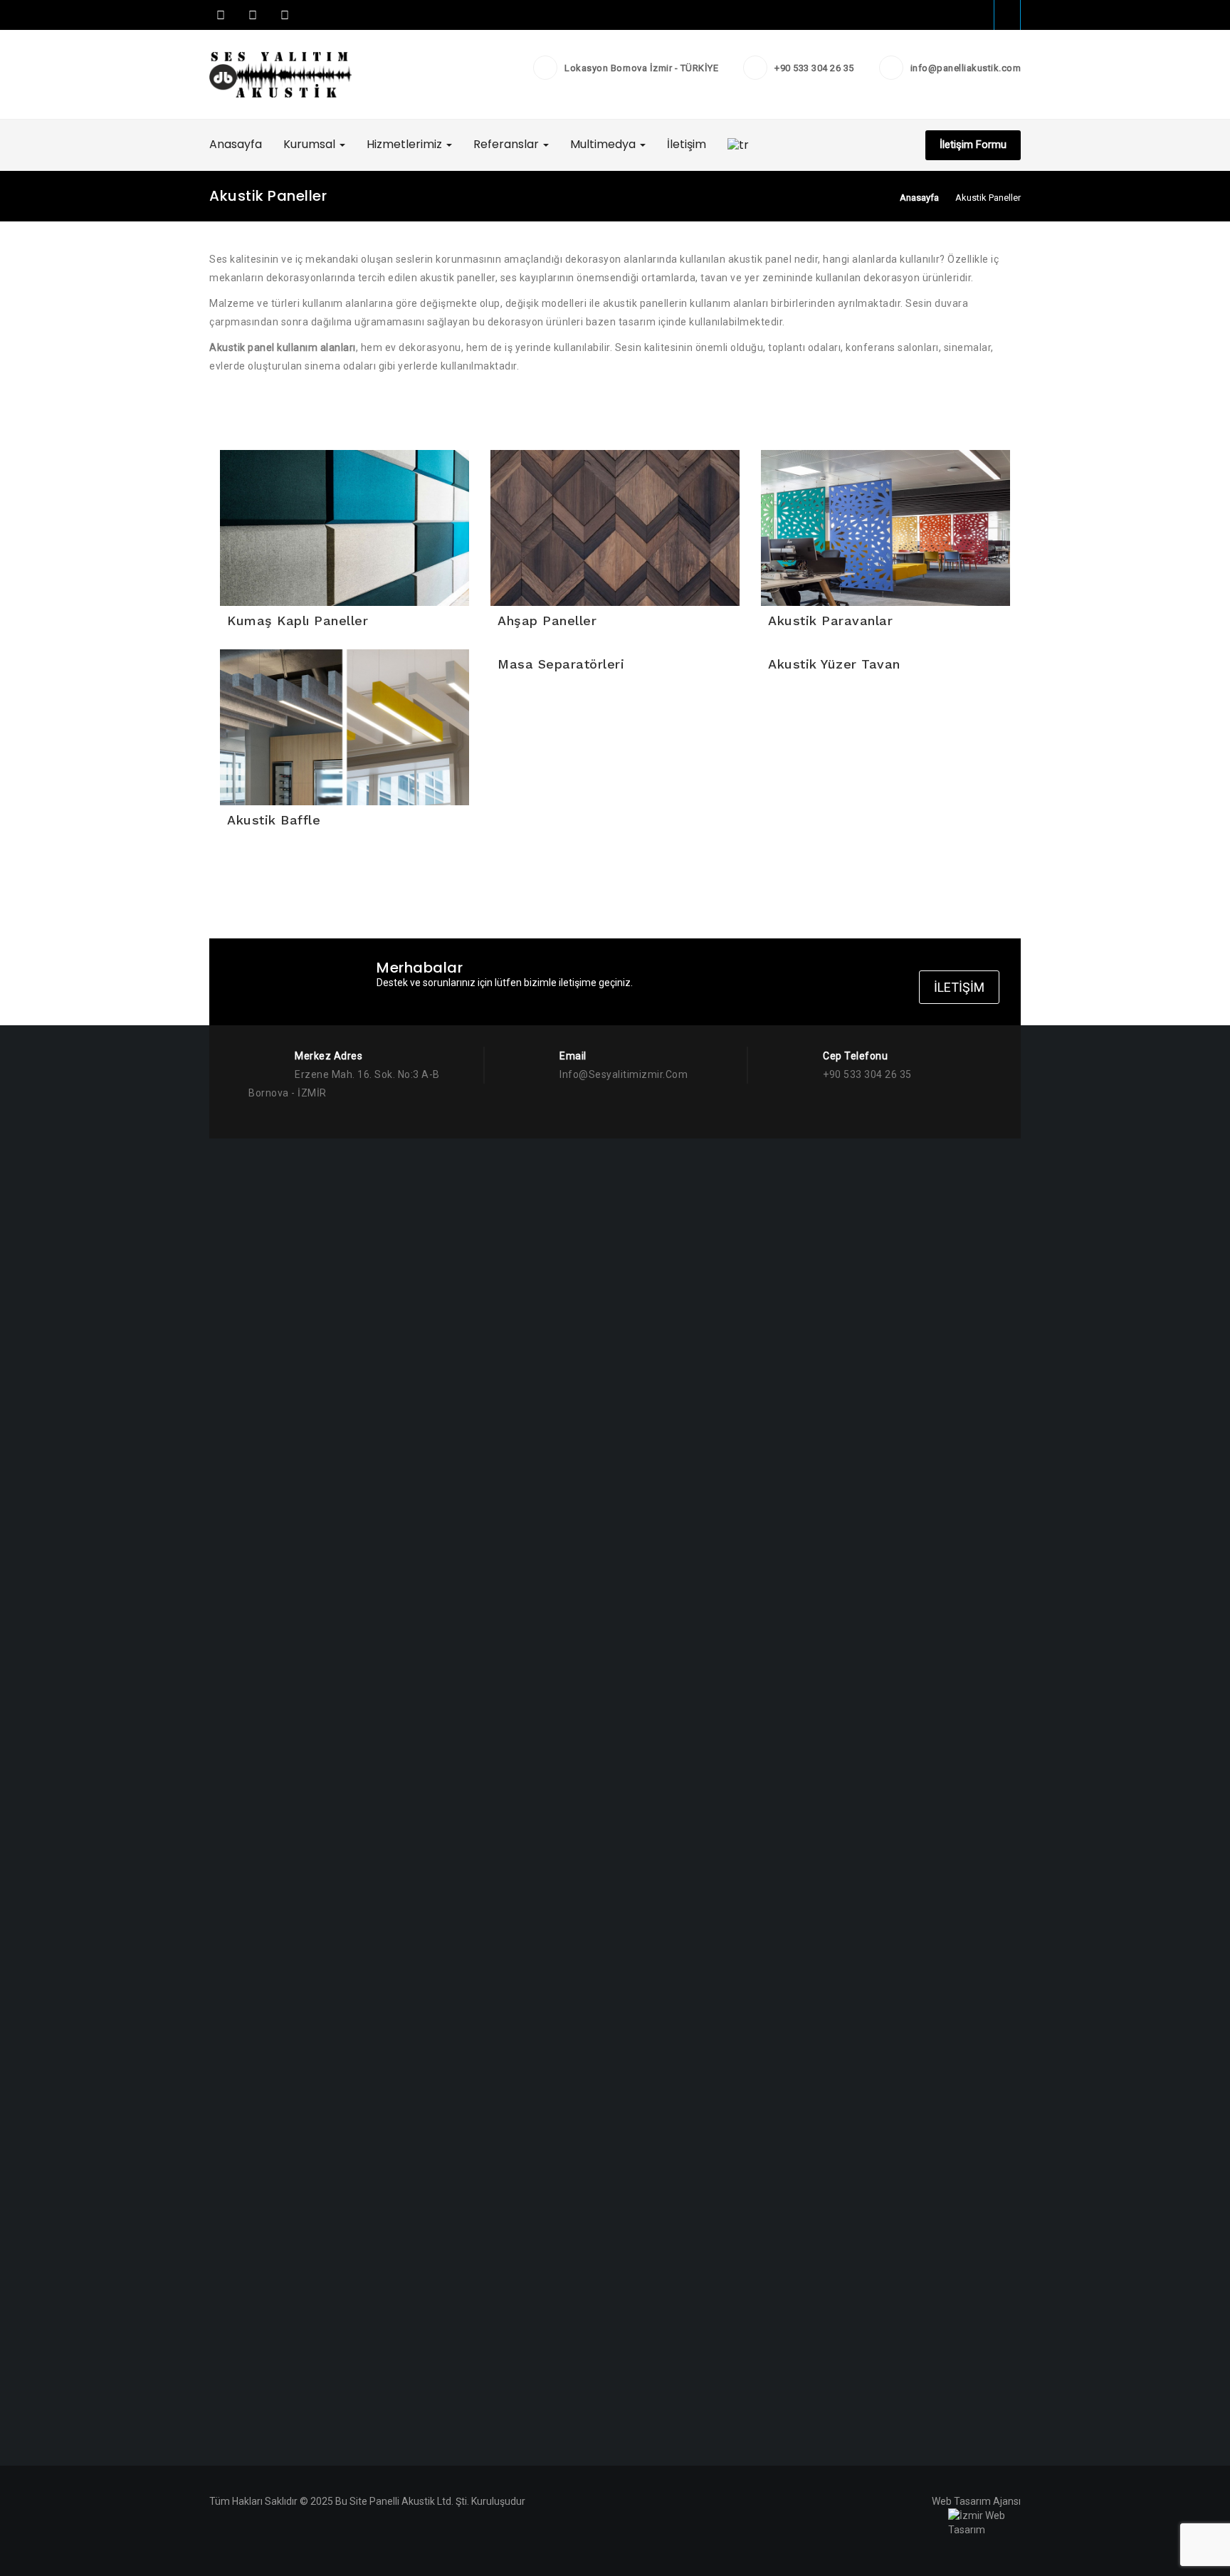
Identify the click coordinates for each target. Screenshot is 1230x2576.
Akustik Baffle (274, 820)
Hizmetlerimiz (406, 144)
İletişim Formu (973, 145)
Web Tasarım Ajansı (976, 2501)
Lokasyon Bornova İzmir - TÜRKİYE (641, 68)
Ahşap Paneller (547, 621)
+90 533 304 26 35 (814, 68)
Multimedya (604, 144)
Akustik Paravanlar (830, 621)
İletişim (687, 144)
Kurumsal (311, 144)
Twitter (253, 15)
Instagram (283, 15)
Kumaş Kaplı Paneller (298, 621)
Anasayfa (236, 144)
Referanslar (508, 144)
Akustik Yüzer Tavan (834, 664)
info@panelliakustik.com (966, 68)
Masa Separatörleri (561, 664)
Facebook (221, 15)
